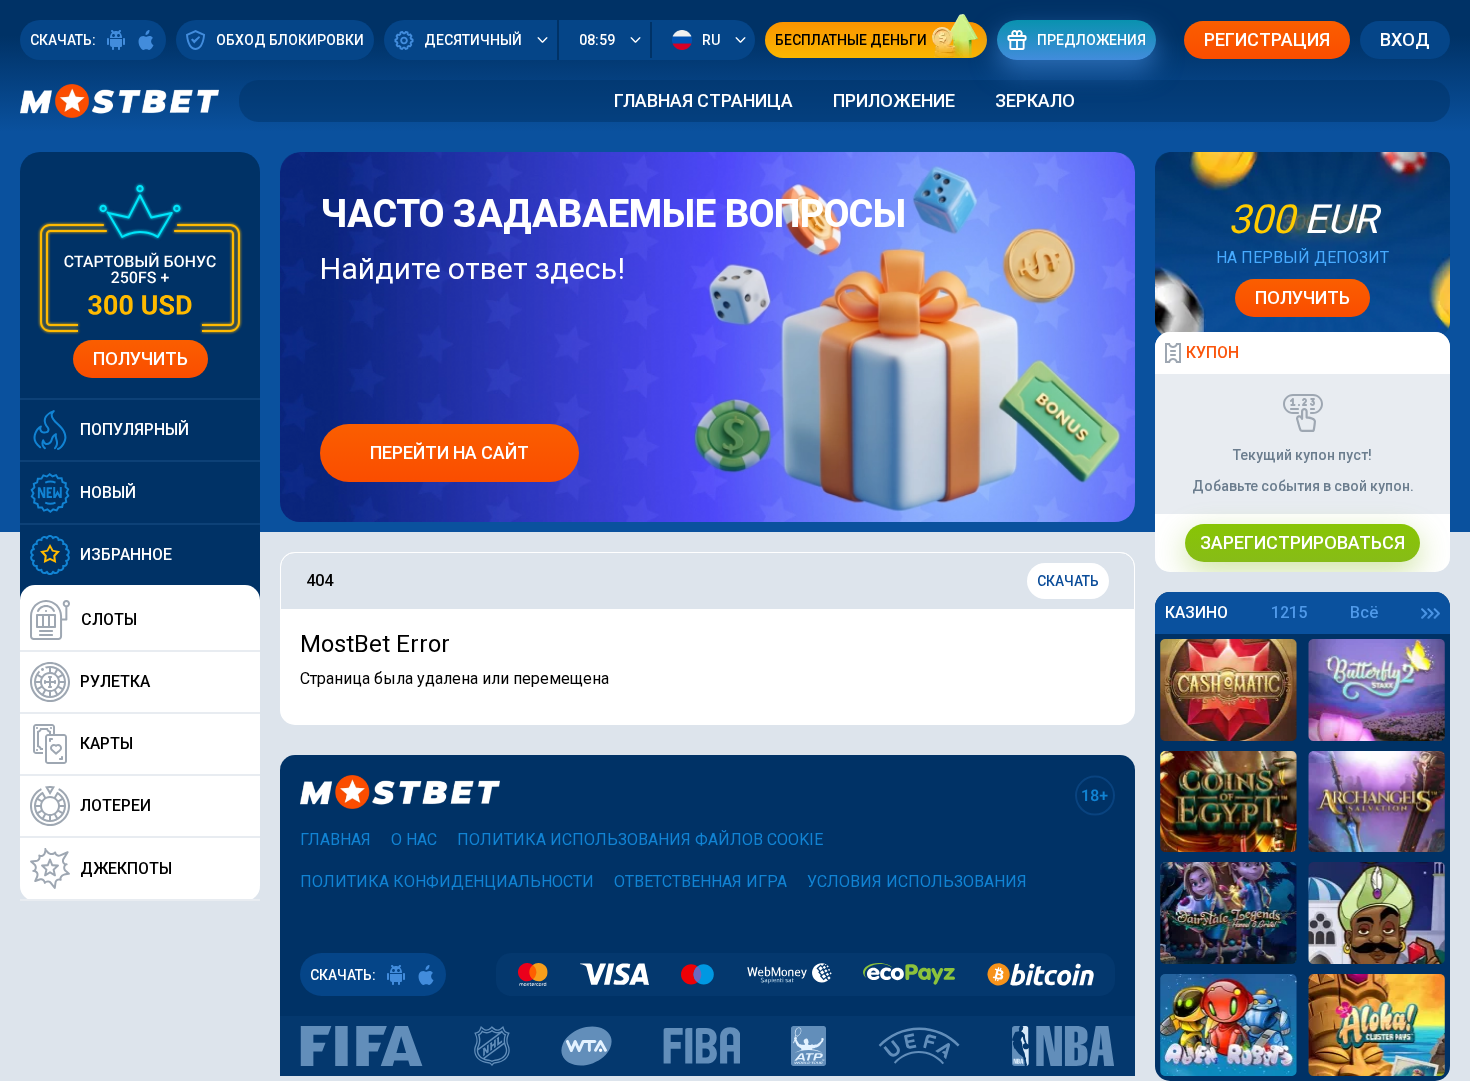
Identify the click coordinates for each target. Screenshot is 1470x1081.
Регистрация (1267, 39)
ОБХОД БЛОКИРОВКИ (290, 40)
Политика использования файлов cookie (640, 839)
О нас (414, 839)
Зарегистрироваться (1302, 542)
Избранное (126, 554)
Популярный (134, 429)
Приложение (894, 100)
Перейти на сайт (449, 452)
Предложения (1091, 40)
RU (711, 40)
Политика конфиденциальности (447, 881)
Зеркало (1035, 100)
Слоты (109, 619)
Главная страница (703, 100)
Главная (335, 839)
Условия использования (917, 881)
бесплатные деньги (851, 40)
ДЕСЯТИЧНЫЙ (473, 40)
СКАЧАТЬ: (63, 40)
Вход (1405, 39)
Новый (108, 492)
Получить (140, 358)
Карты (106, 743)
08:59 (597, 40)
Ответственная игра (700, 881)
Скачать (1068, 581)
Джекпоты (126, 868)
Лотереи (115, 805)
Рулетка (115, 681)
